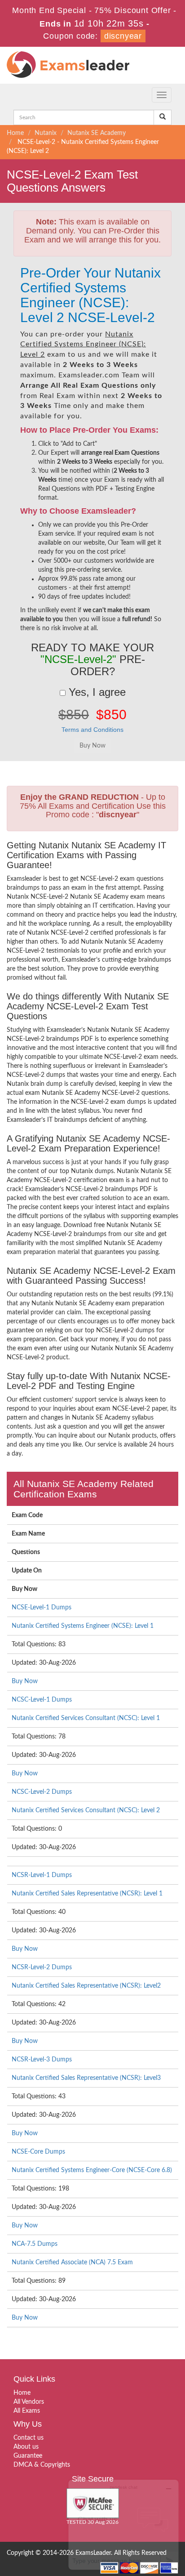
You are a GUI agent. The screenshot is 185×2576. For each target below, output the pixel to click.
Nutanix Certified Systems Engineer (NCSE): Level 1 (83, 1626)
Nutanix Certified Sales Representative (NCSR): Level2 (86, 1986)
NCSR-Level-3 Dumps (42, 2060)
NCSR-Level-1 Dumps (42, 1875)
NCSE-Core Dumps (38, 2152)
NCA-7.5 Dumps (35, 2244)
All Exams (27, 2411)
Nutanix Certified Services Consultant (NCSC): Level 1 (86, 1718)
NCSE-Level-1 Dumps (42, 1608)
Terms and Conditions (92, 730)
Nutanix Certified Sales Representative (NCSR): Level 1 (87, 1894)
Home (15, 133)
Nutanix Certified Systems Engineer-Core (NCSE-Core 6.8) (92, 2170)
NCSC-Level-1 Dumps (42, 1700)
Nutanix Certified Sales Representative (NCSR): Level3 (86, 2078)
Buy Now (25, 1681)
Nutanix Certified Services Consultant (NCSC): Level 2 (86, 1810)
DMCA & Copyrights (42, 2465)
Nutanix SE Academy (97, 133)
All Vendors (29, 2402)
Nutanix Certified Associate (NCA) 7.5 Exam (72, 2262)
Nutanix (46, 133)
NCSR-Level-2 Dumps (42, 1967)
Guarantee (28, 2456)
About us (26, 2447)
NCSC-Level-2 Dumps (42, 1792)
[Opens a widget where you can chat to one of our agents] (123, 2524)
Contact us (29, 2438)
